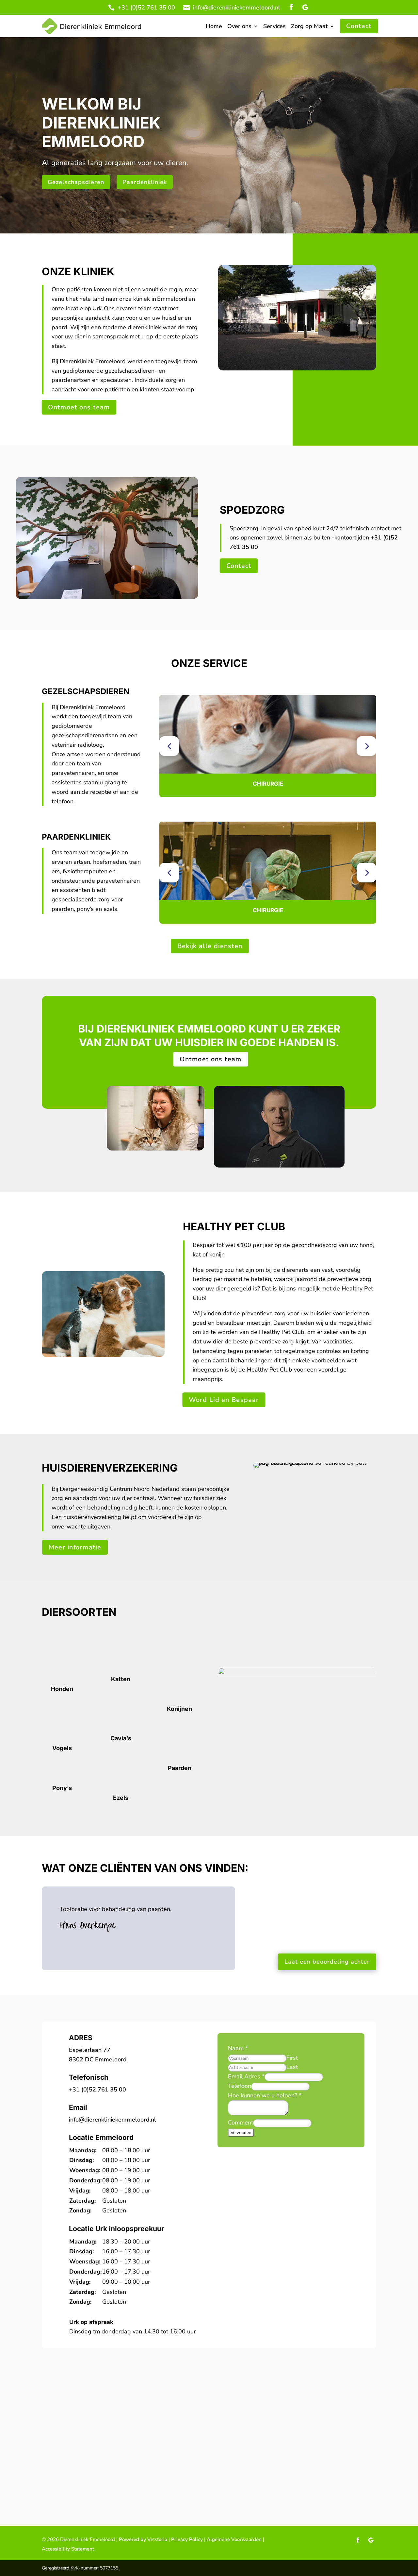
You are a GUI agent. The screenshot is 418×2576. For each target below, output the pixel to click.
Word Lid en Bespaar (224, 1400)
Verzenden (241, 2133)
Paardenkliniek (145, 182)
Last (292, 2067)
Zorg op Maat (309, 27)
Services (274, 27)
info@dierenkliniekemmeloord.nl (237, 8)
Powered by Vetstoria (143, 2539)
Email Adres (246, 2076)
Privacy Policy (186, 2539)
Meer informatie (75, 1547)
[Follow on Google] (305, 8)
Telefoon (240, 2086)
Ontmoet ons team (79, 407)
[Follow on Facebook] (291, 8)
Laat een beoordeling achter (327, 1962)
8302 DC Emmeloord (98, 2059)
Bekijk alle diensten (210, 946)
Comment (241, 2123)
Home (214, 27)
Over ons (239, 27)
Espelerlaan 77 (90, 2050)
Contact (359, 26)
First (292, 2058)
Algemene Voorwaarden (234, 2539)
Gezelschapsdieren (76, 182)
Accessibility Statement (68, 2549)
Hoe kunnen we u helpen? (265, 2095)
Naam (238, 2048)
